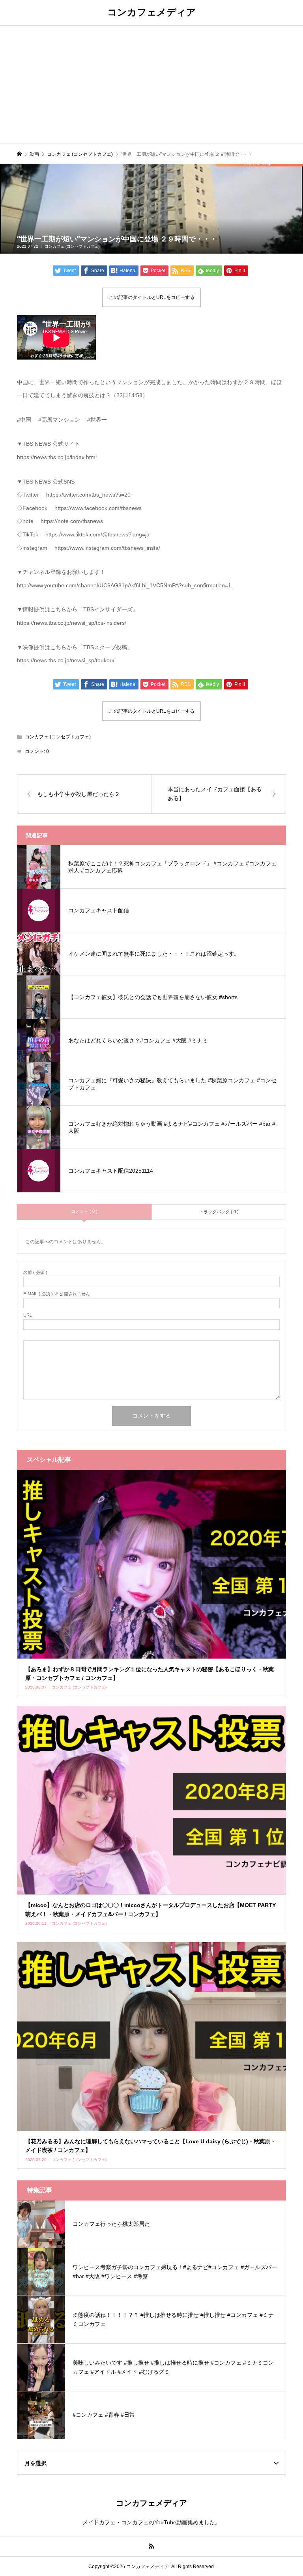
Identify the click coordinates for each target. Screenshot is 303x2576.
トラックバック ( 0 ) (219, 1212)
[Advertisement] (151, 84)
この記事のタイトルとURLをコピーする (152, 297)
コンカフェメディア (152, 12)
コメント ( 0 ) (84, 1211)
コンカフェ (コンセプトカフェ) (72, 246)
